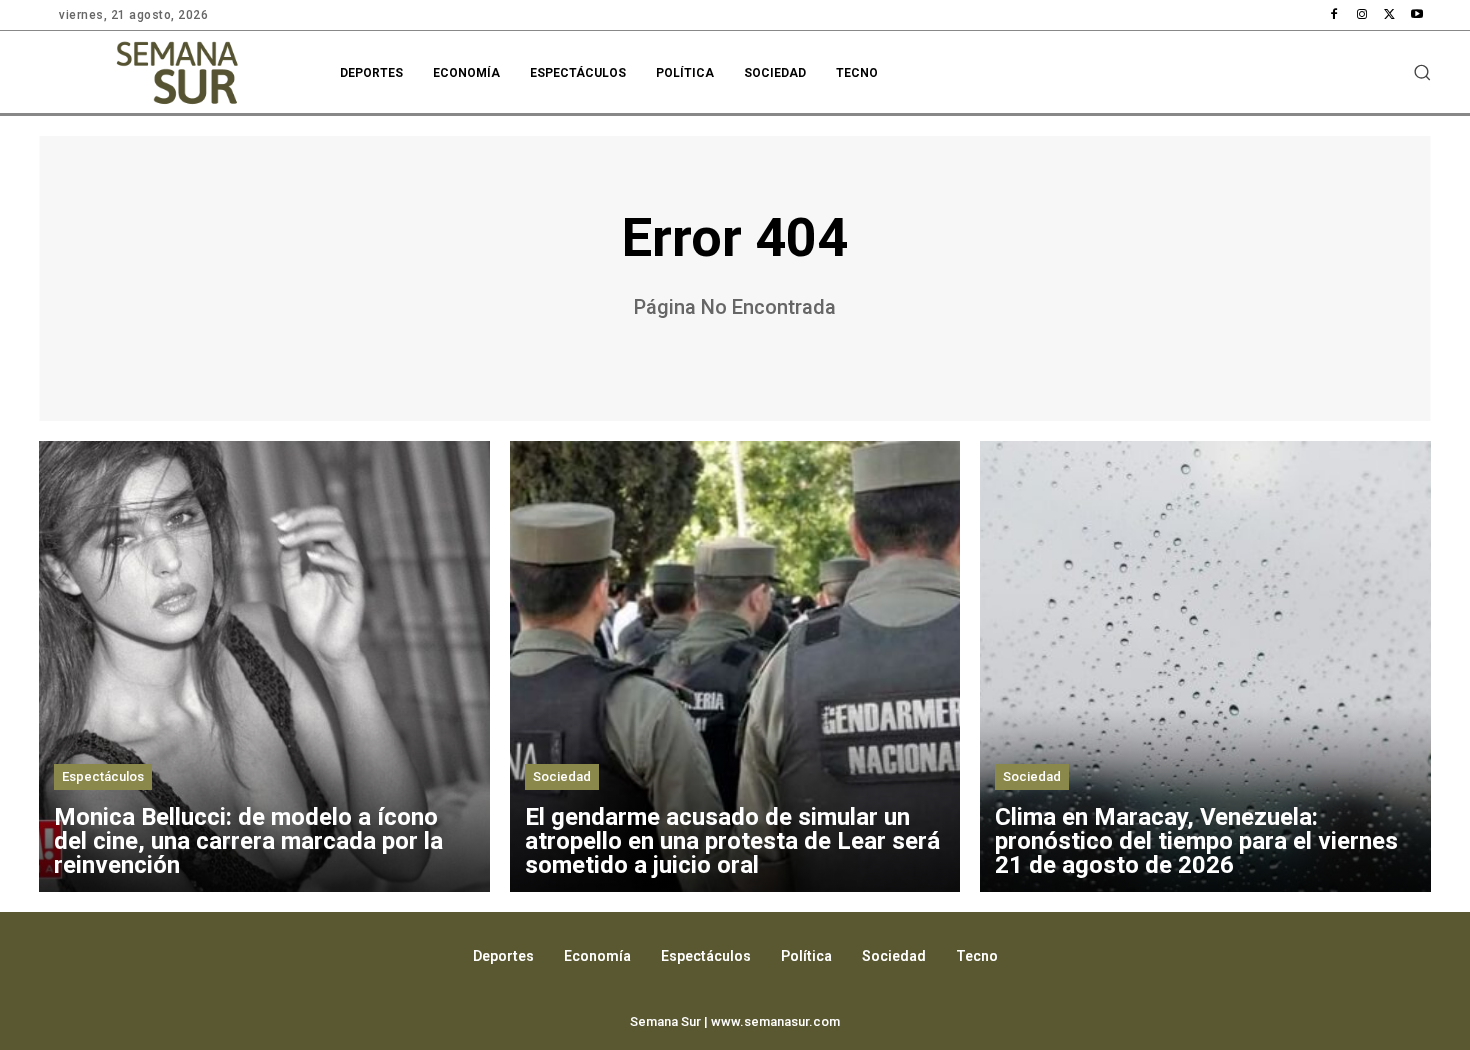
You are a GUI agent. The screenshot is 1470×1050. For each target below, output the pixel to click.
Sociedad (562, 776)
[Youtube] (1417, 15)
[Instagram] (1362, 15)
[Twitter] (1390, 15)
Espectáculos (103, 776)
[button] (1422, 72)
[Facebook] (1335, 15)
